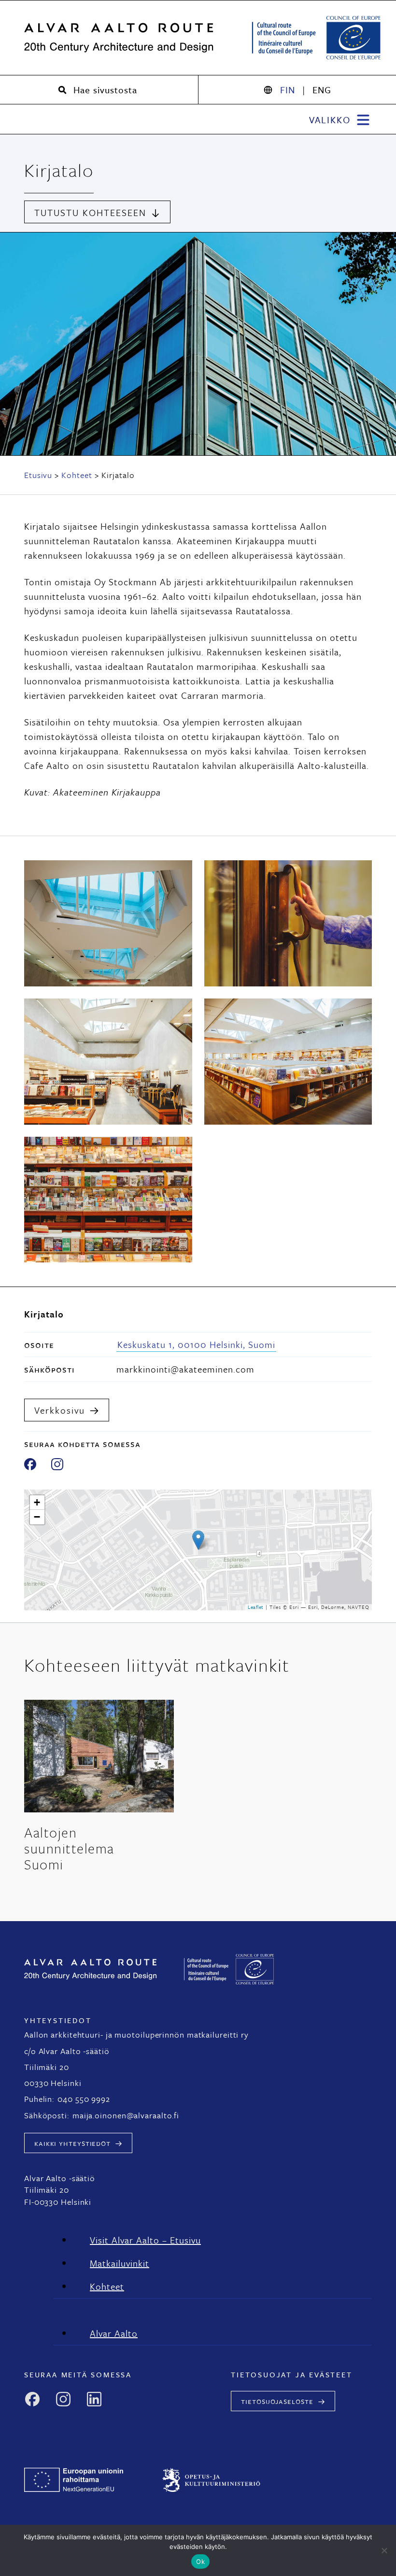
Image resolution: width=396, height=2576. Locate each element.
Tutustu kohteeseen (90, 212)
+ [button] (37, 1502)
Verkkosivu (60, 1410)
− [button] (37, 1517)
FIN (288, 90)
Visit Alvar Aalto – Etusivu (145, 2240)
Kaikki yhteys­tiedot (72, 2143)
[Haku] (99, 90)
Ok (200, 2562)
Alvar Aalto (114, 2333)
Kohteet (77, 475)
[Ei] (384, 2550)
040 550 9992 (84, 2099)
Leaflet (256, 1607)
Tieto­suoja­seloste (277, 2401)
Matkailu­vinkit (120, 2263)
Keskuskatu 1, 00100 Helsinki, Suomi (196, 1344)
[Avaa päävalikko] (340, 119)
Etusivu (38, 475)
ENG (322, 90)
